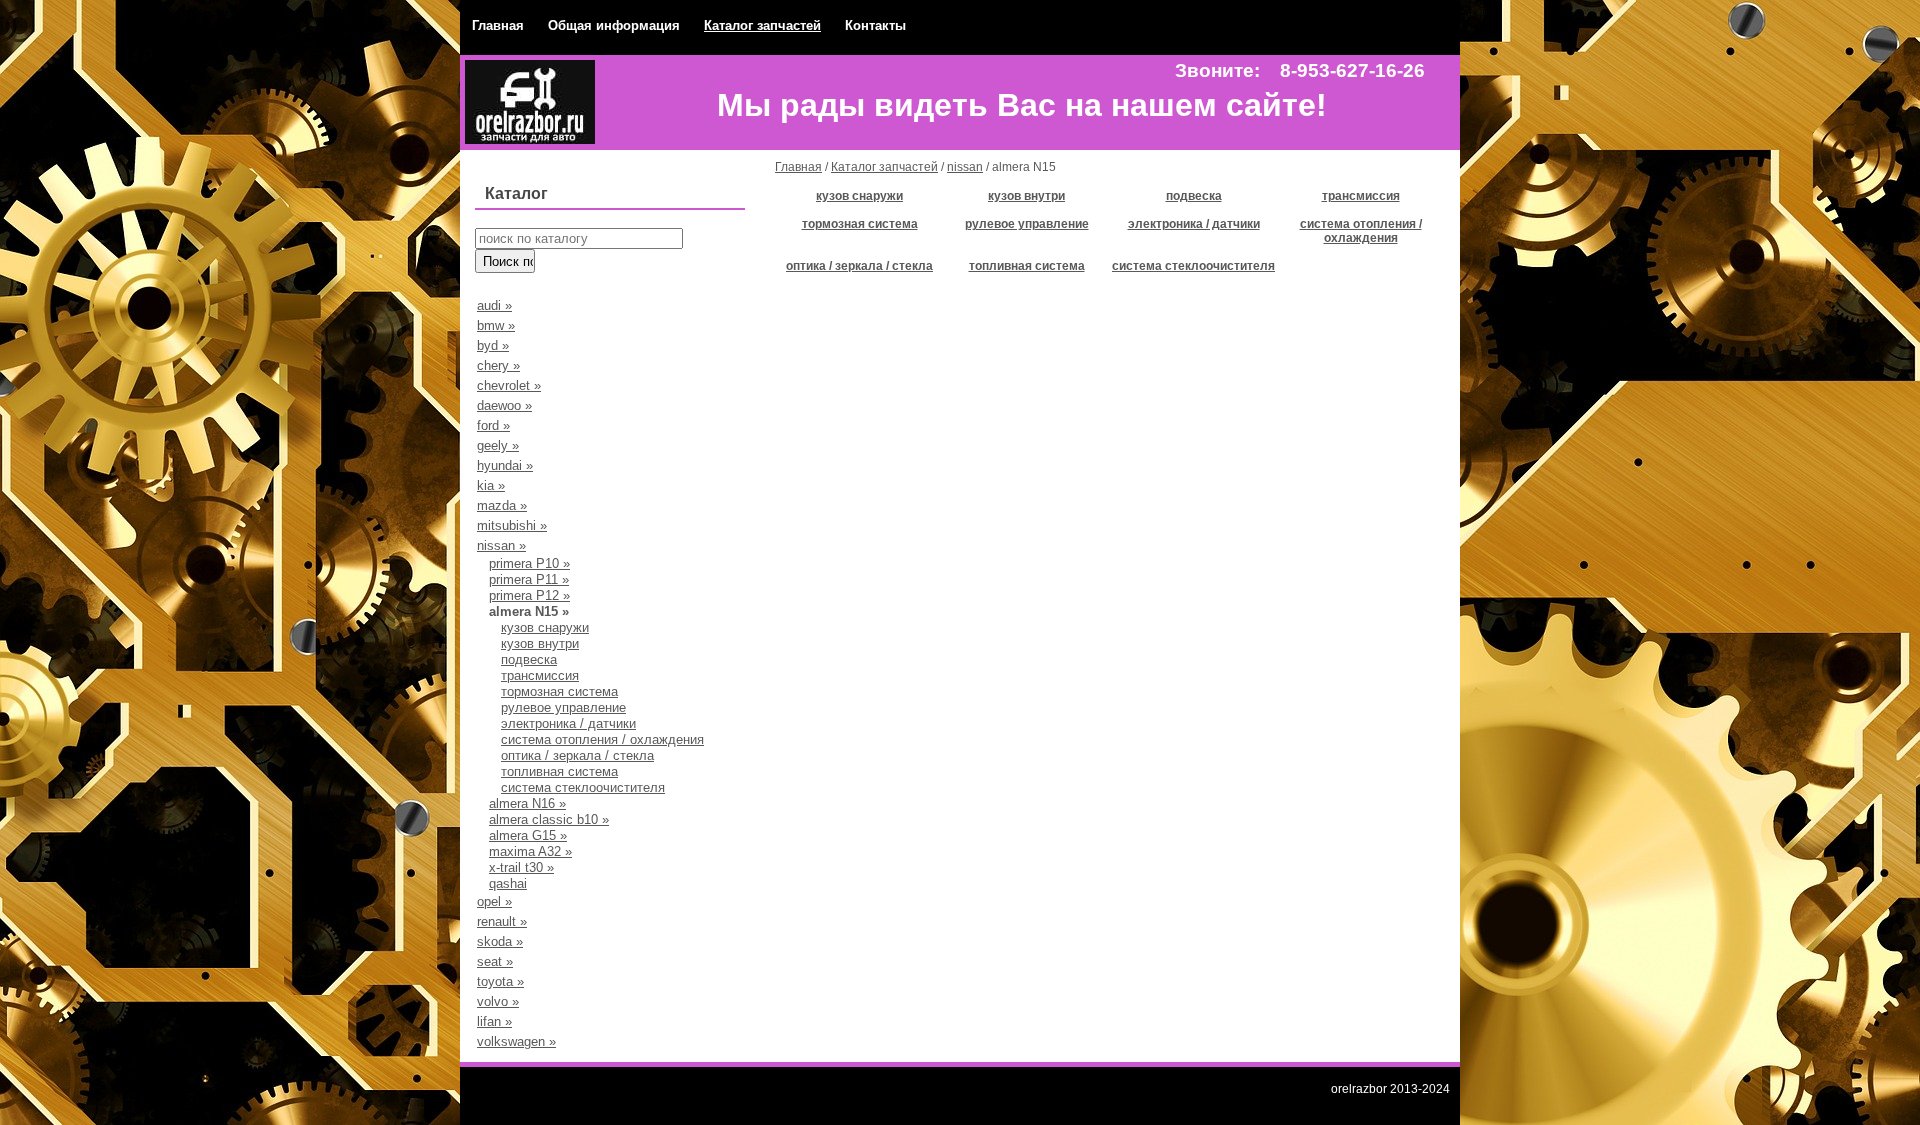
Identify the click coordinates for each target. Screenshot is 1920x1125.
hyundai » (505, 465)
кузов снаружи (545, 627)
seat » (495, 961)
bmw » (496, 325)
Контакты (875, 25)
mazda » (502, 505)
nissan (965, 167)
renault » (502, 921)
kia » (491, 485)
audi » (494, 305)
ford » (493, 425)
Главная (498, 25)
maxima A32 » (530, 851)
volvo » (498, 1001)
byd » (493, 345)
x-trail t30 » (521, 867)
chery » (498, 365)
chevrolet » (509, 385)
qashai (508, 883)
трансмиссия (540, 675)
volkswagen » (516, 1041)
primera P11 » (529, 579)
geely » (498, 445)
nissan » (501, 545)
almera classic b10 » (549, 819)
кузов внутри (540, 643)
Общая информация (614, 25)
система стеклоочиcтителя (583, 787)
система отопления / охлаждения (602, 739)
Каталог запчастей (762, 25)
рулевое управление (563, 707)
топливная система (559, 771)
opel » (494, 901)
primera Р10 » (529, 563)
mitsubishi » (512, 525)
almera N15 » (529, 611)
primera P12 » (529, 595)
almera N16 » (527, 803)
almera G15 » (528, 835)
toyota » (500, 981)
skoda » (500, 941)
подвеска (529, 659)
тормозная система (559, 691)
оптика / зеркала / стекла (577, 755)
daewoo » (504, 405)
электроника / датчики (568, 723)
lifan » (494, 1021)
